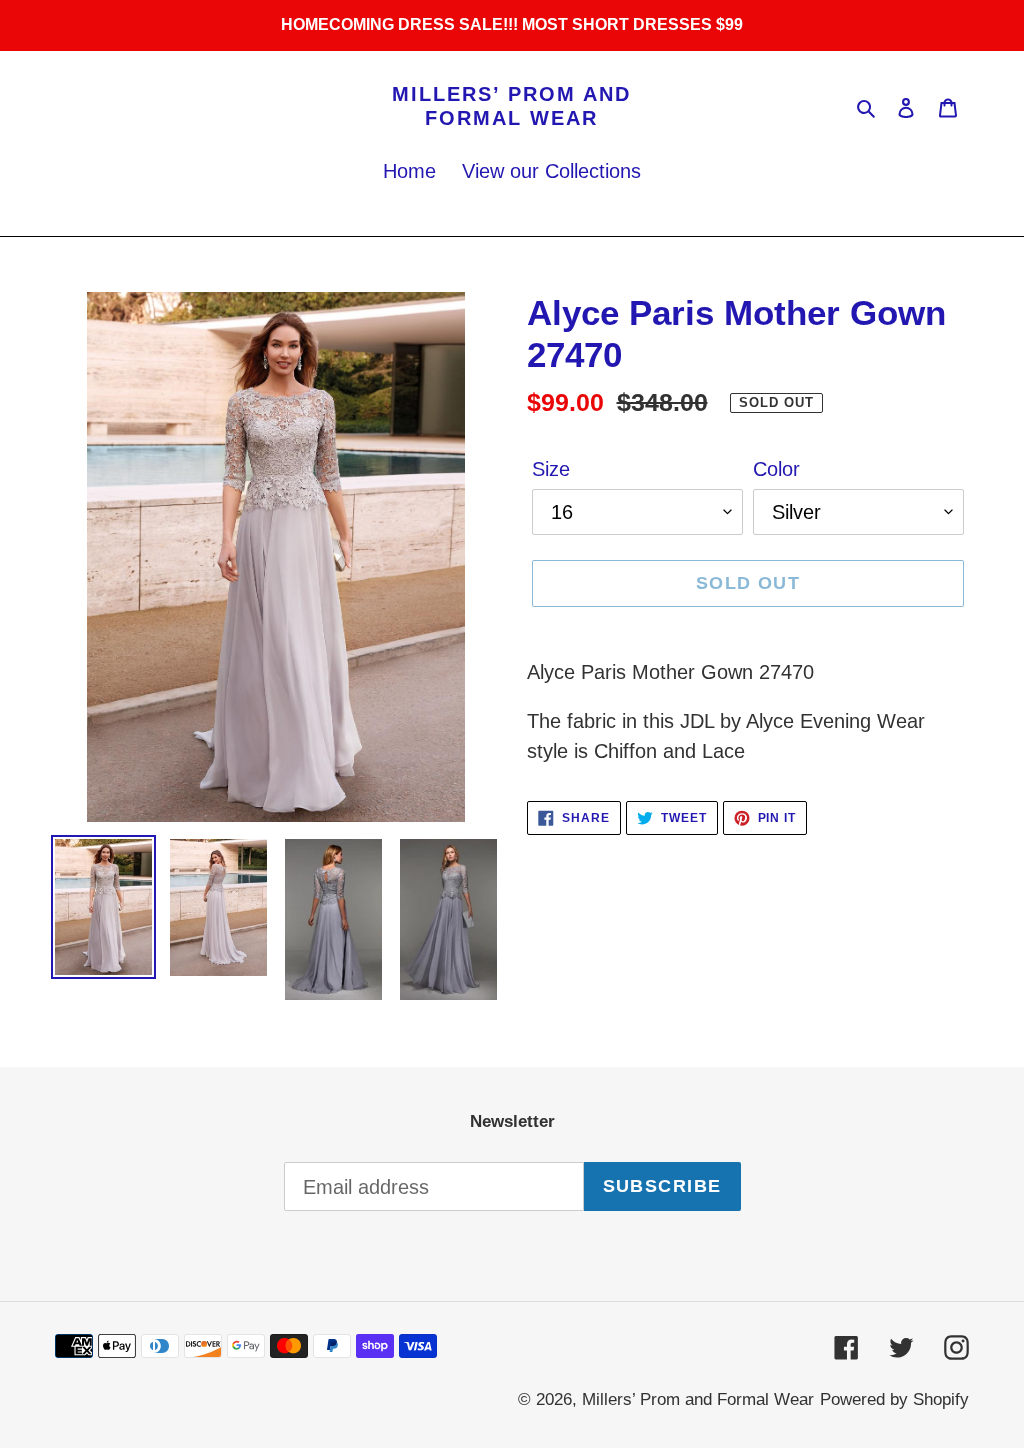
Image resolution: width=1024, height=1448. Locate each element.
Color (776, 469)
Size (551, 469)
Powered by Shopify (894, 1399)
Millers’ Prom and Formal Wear (511, 106)
